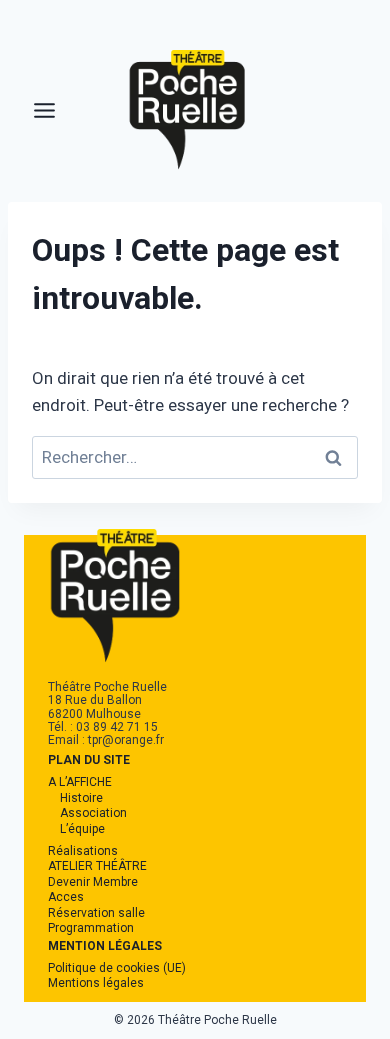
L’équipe (82, 829)
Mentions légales (96, 983)
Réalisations (83, 851)
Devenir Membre (93, 882)
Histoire (81, 798)
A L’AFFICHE (80, 782)
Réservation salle (96, 913)
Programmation (91, 928)
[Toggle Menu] (44, 110)
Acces (66, 897)
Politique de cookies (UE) (117, 968)
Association (93, 813)
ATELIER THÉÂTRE (97, 866)
